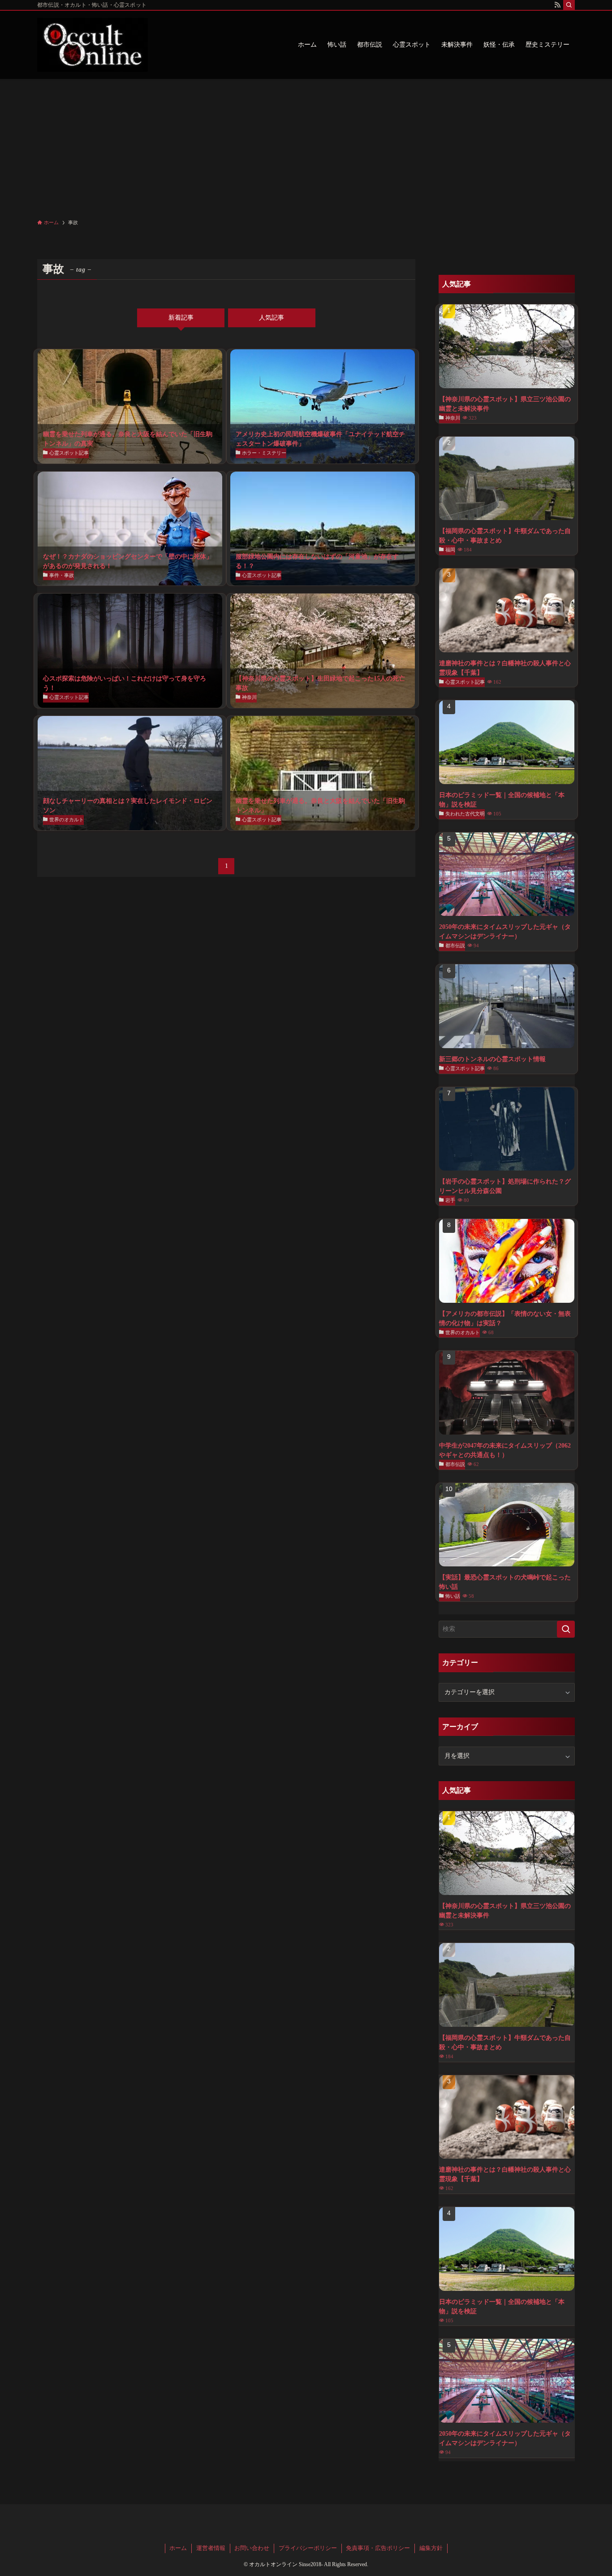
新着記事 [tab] (181, 318)
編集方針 (431, 2548)
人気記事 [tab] (272, 318)
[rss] (557, 5)
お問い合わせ (252, 2548)
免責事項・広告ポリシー (378, 2548)
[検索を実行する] (566, 1629)
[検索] (569, 5)
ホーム (178, 2548)
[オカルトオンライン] (93, 45)
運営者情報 (211, 2548)
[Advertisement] (306, 146)
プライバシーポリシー (308, 2548)
